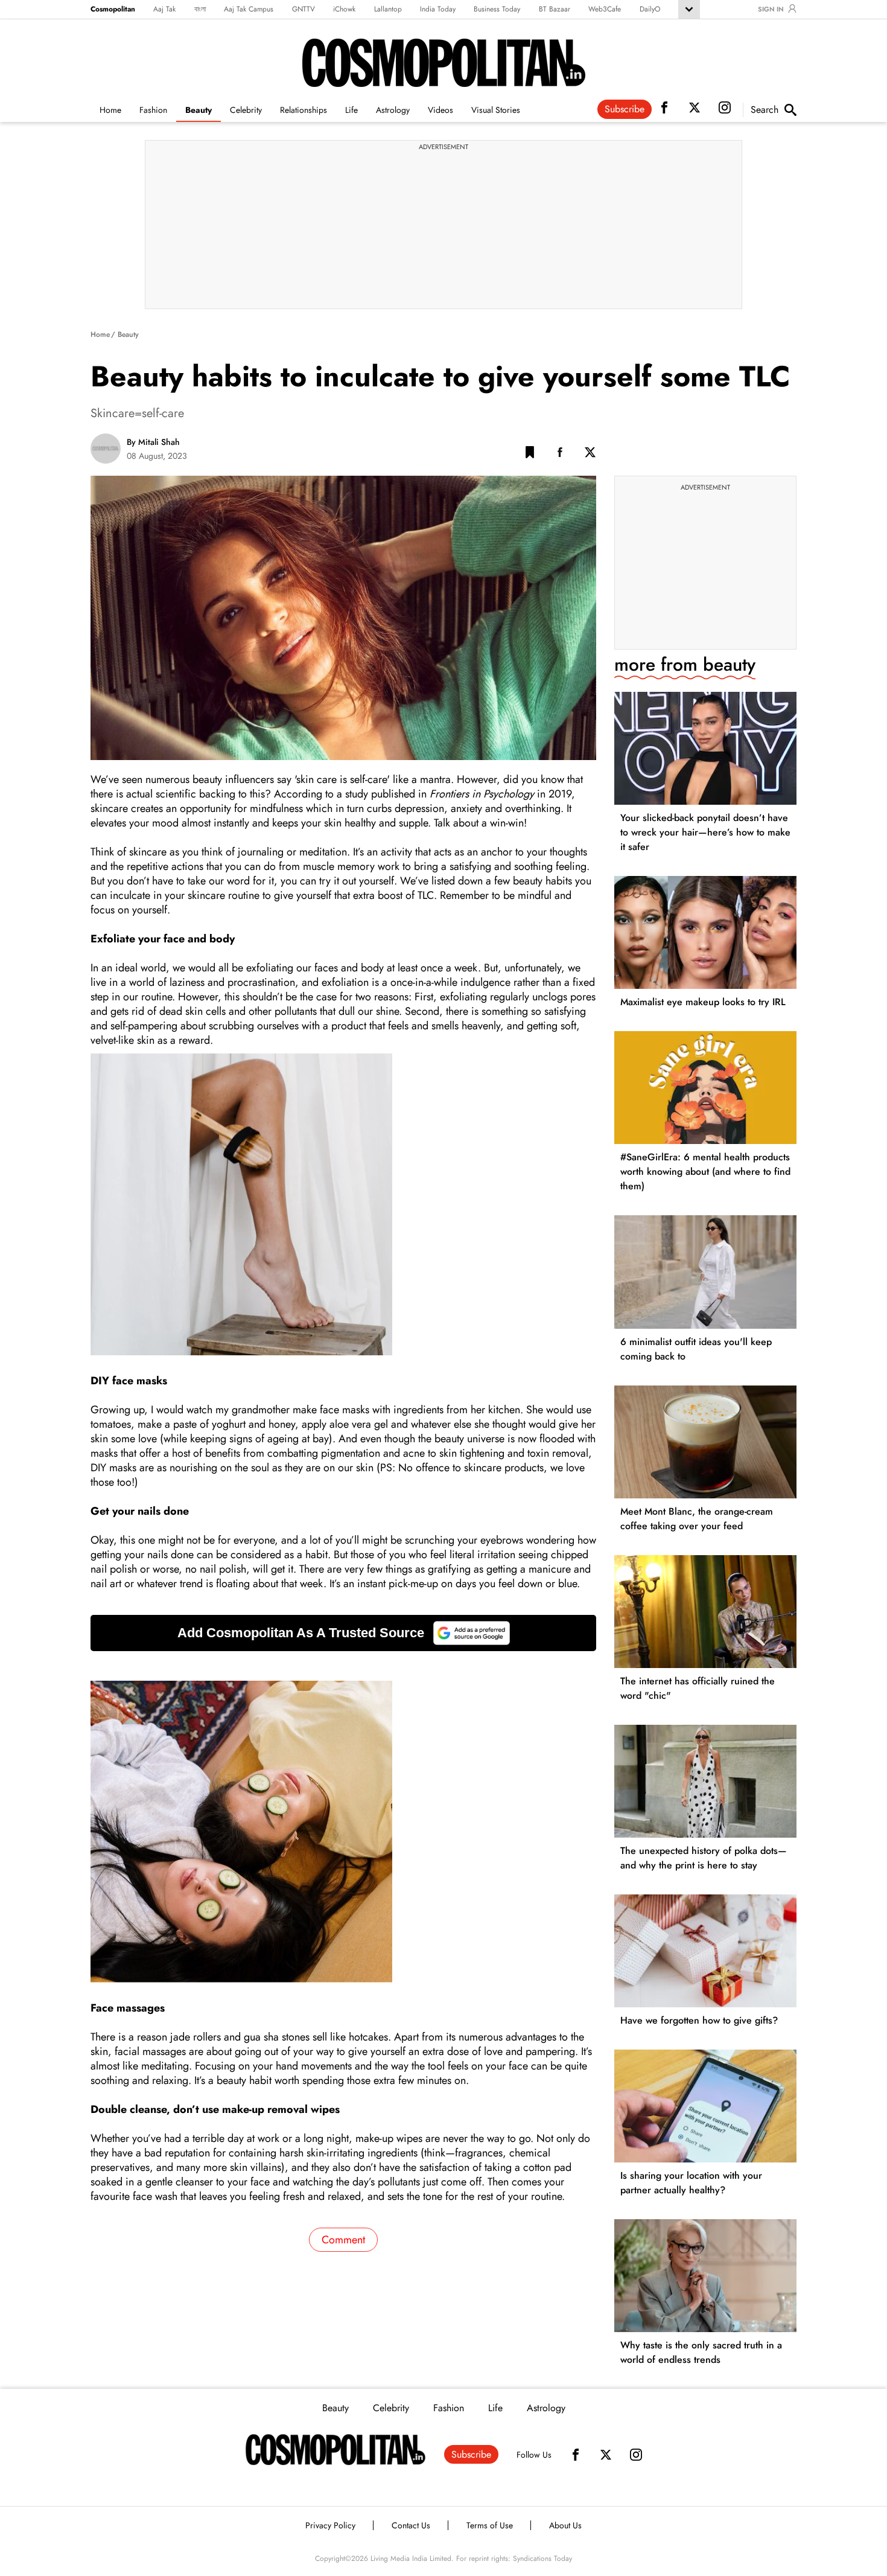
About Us (565, 2525)
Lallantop (388, 9)
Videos (440, 110)
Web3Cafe (605, 9)
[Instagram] (636, 2455)
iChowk (344, 9)
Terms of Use (490, 2525)
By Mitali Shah (153, 442)
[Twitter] (606, 2455)
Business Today (497, 9)
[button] (530, 455)
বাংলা (200, 9)
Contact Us (411, 2525)
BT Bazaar (555, 9)
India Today (438, 9)
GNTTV (304, 9)
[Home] (335, 2450)
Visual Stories (496, 110)
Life (351, 110)
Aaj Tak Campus (249, 9)
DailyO (650, 9)
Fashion (153, 110)
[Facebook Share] (560, 455)
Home (110, 110)
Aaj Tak (164, 9)
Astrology (393, 110)
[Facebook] (576, 2455)
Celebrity (246, 110)
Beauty (199, 110)
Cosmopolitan (113, 9)
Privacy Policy (330, 2525)
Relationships (304, 110)
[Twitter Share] (590, 455)
